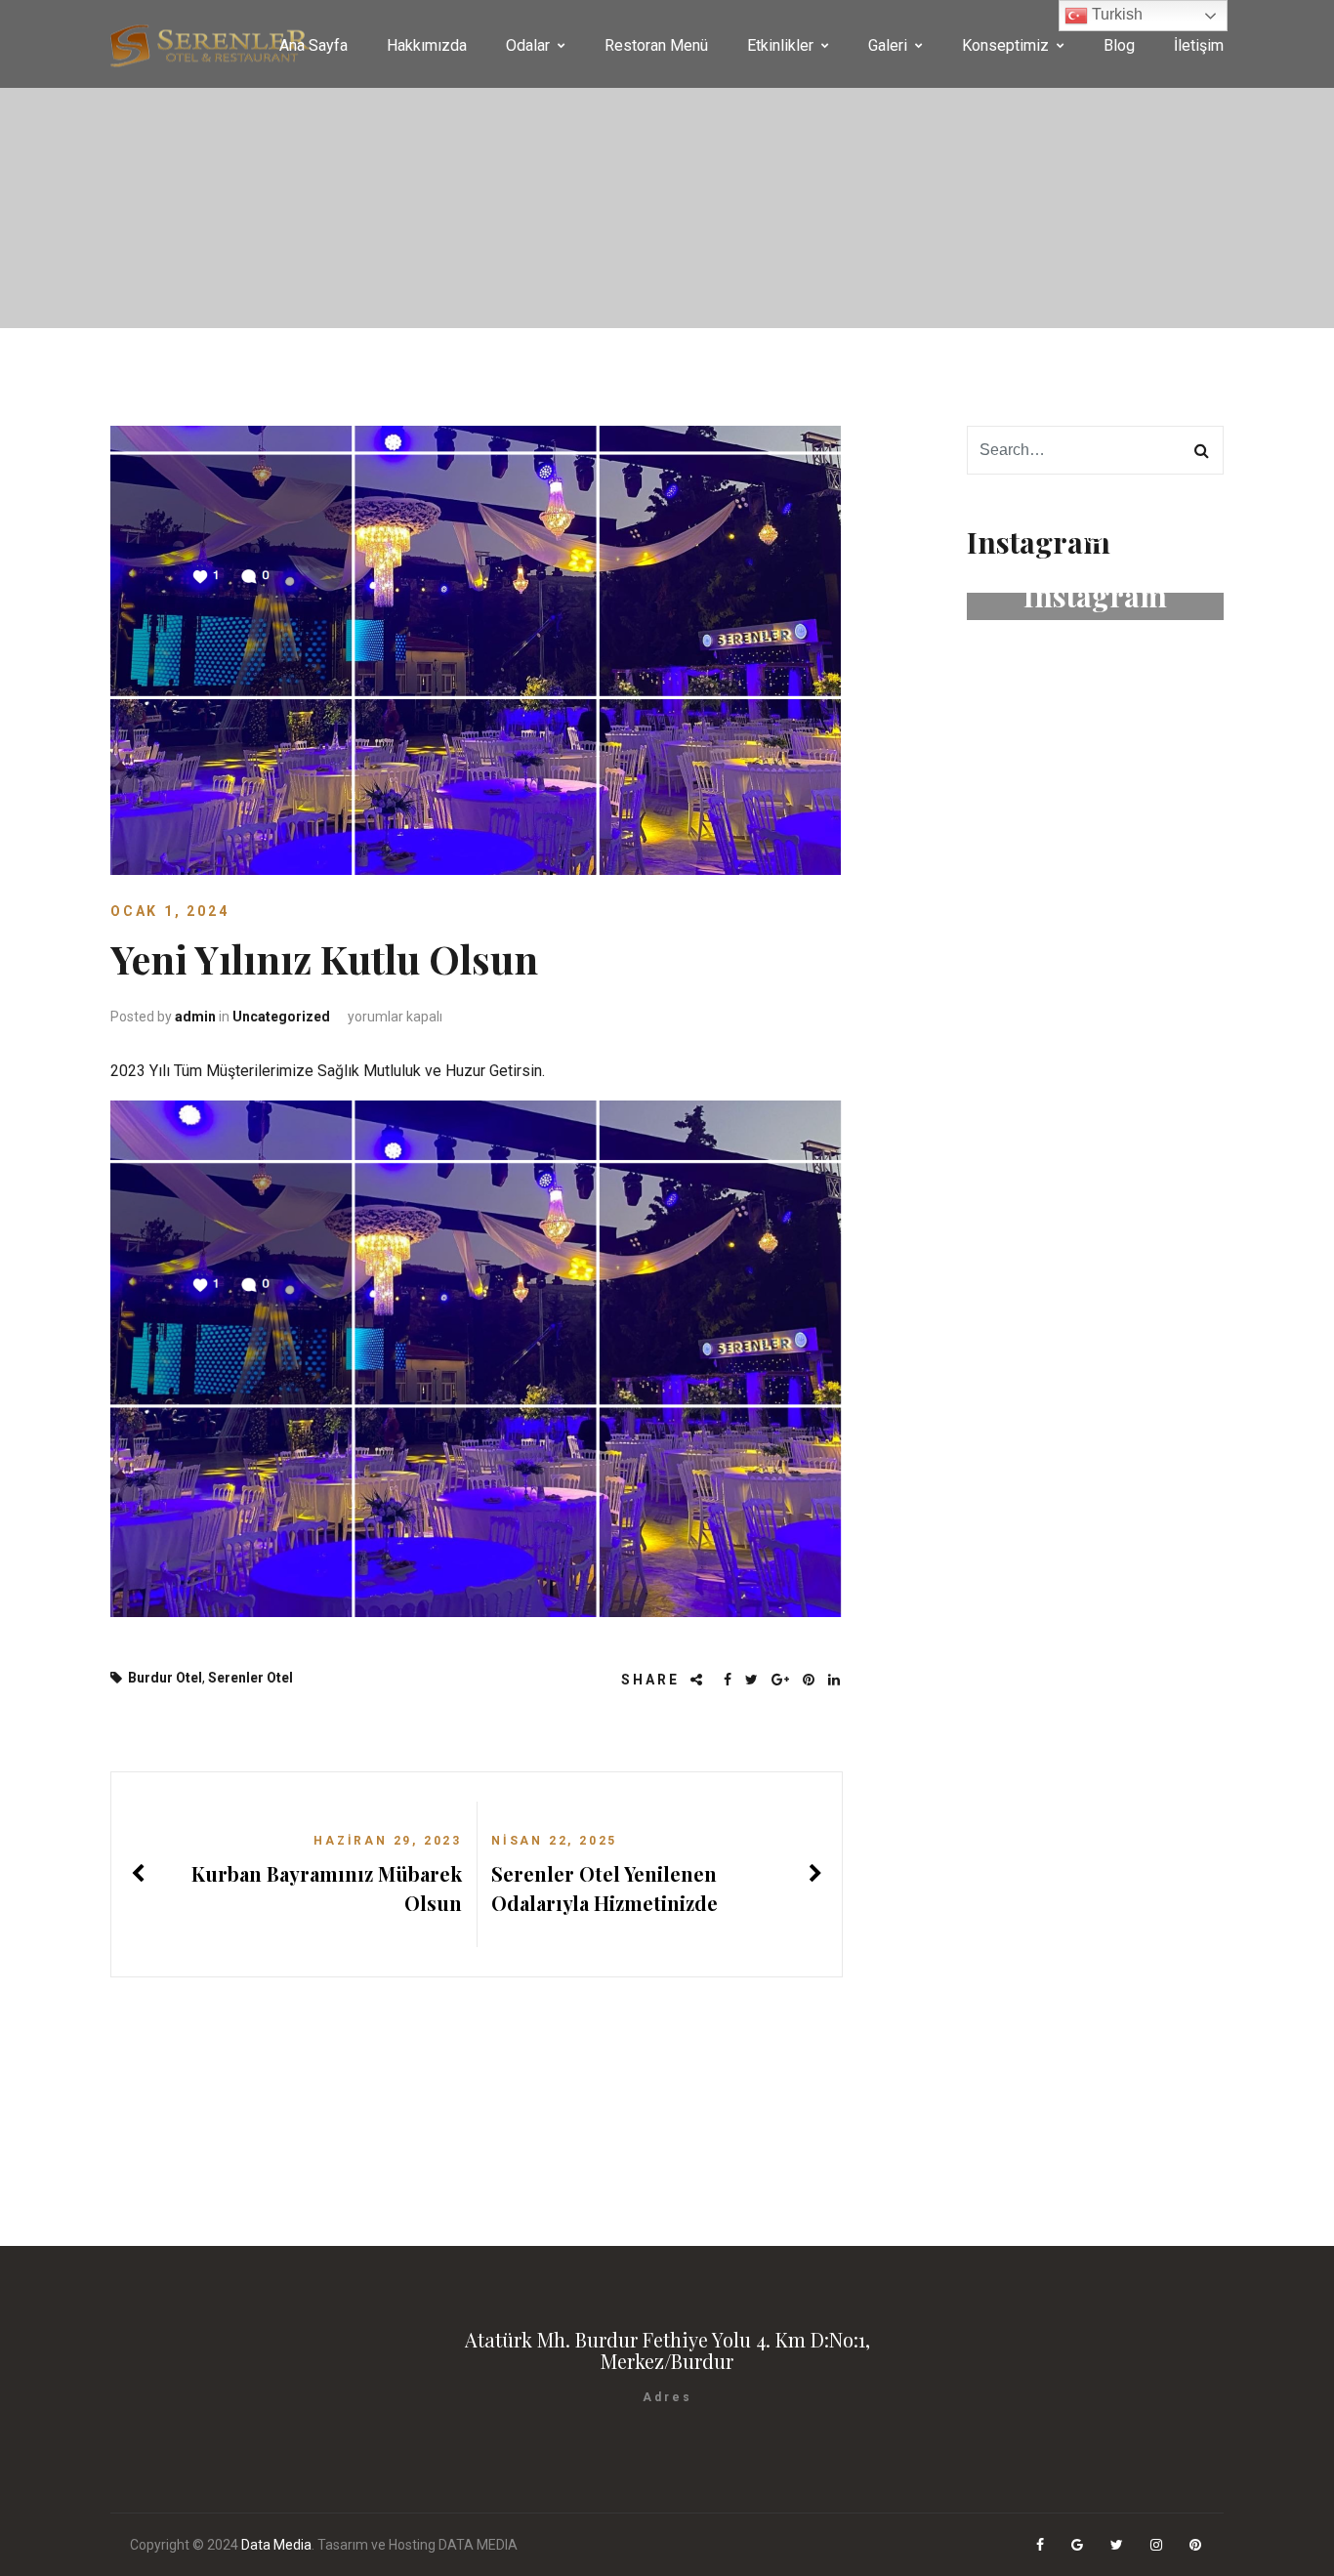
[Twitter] (753, 1680)
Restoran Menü (656, 45)
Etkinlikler (780, 45)
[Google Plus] (782, 1680)
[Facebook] (729, 1680)
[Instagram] (1158, 2545)
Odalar (528, 45)
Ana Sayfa (313, 45)
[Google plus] (1079, 2545)
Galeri (888, 45)
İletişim (1199, 45)
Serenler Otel (250, 1678)
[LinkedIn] (835, 1680)
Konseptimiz (1005, 45)
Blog (1119, 45)
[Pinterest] (810, 1680)
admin (195, 1017)
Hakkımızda (427, 45)
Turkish (1115, 14)
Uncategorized (281, 1017)
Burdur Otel (165, 1678)
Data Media (276, 2545)
